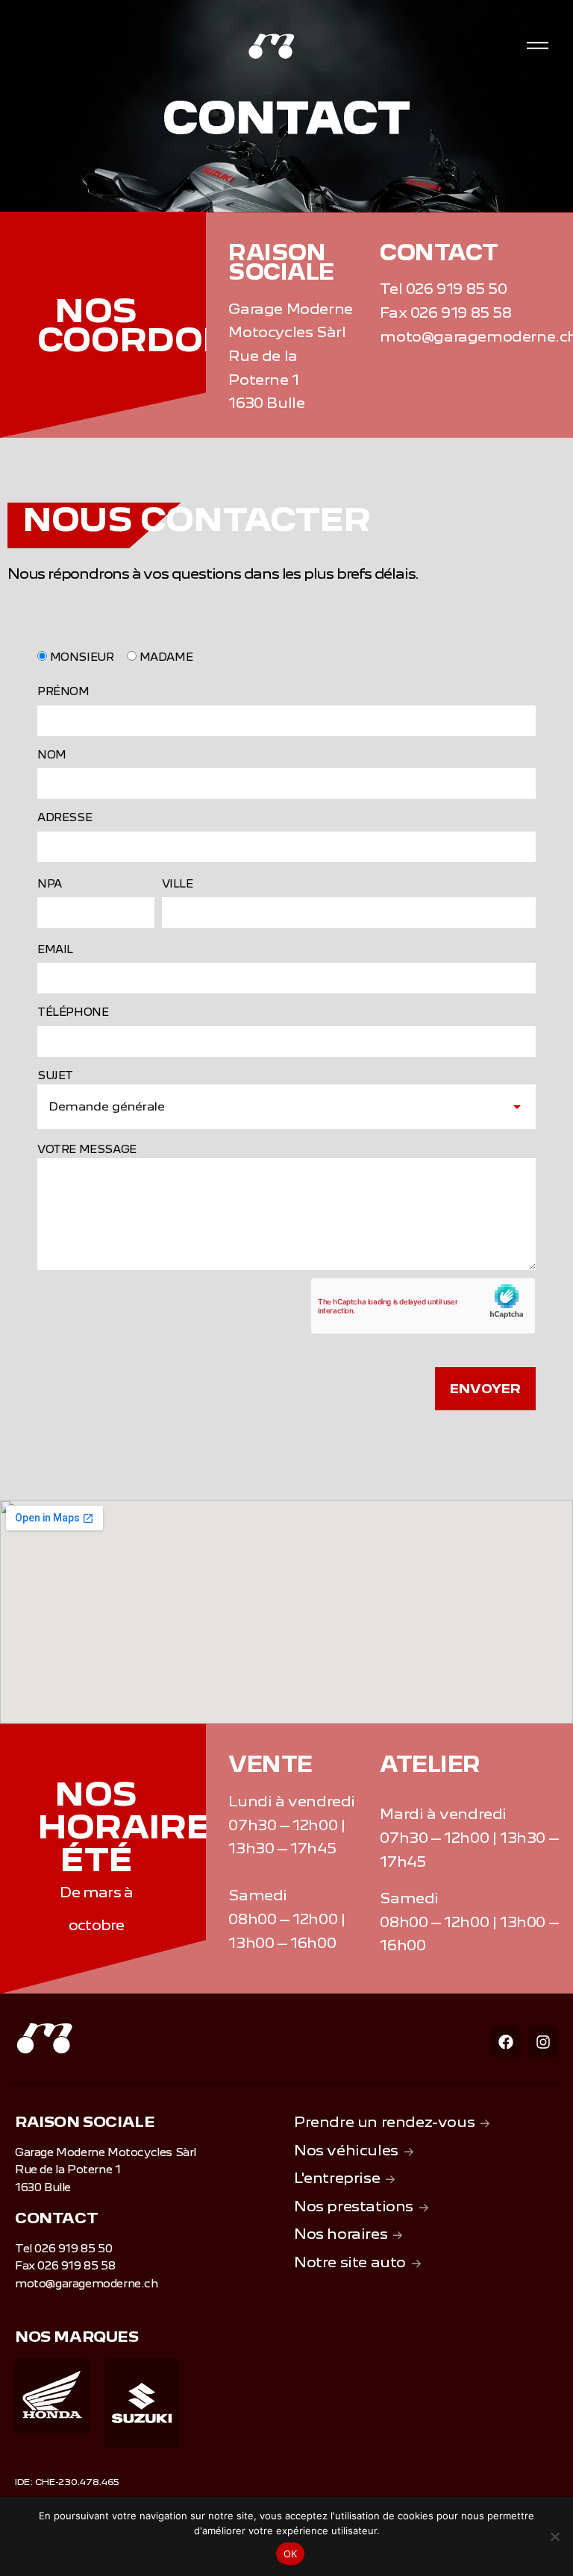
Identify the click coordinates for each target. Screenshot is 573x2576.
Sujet (55, 1075)
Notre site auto (350, 2262)
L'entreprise (337, 2178)
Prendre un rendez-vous (384, 2122)
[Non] (554, 2536)
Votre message (87, 1149)
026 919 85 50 (457, 289)
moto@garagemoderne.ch (87, 2284)
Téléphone (73, 1012)
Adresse (65, 817)
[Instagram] (543, 2042)
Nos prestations (354, 2206)
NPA (50, 884)
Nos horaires (341, 2234)
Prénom (63, 691)
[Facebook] (506, 2042)
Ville (178, 884)
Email (55, 949)
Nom (52, 755)
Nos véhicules (346, 2150)
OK (291, 2554)
